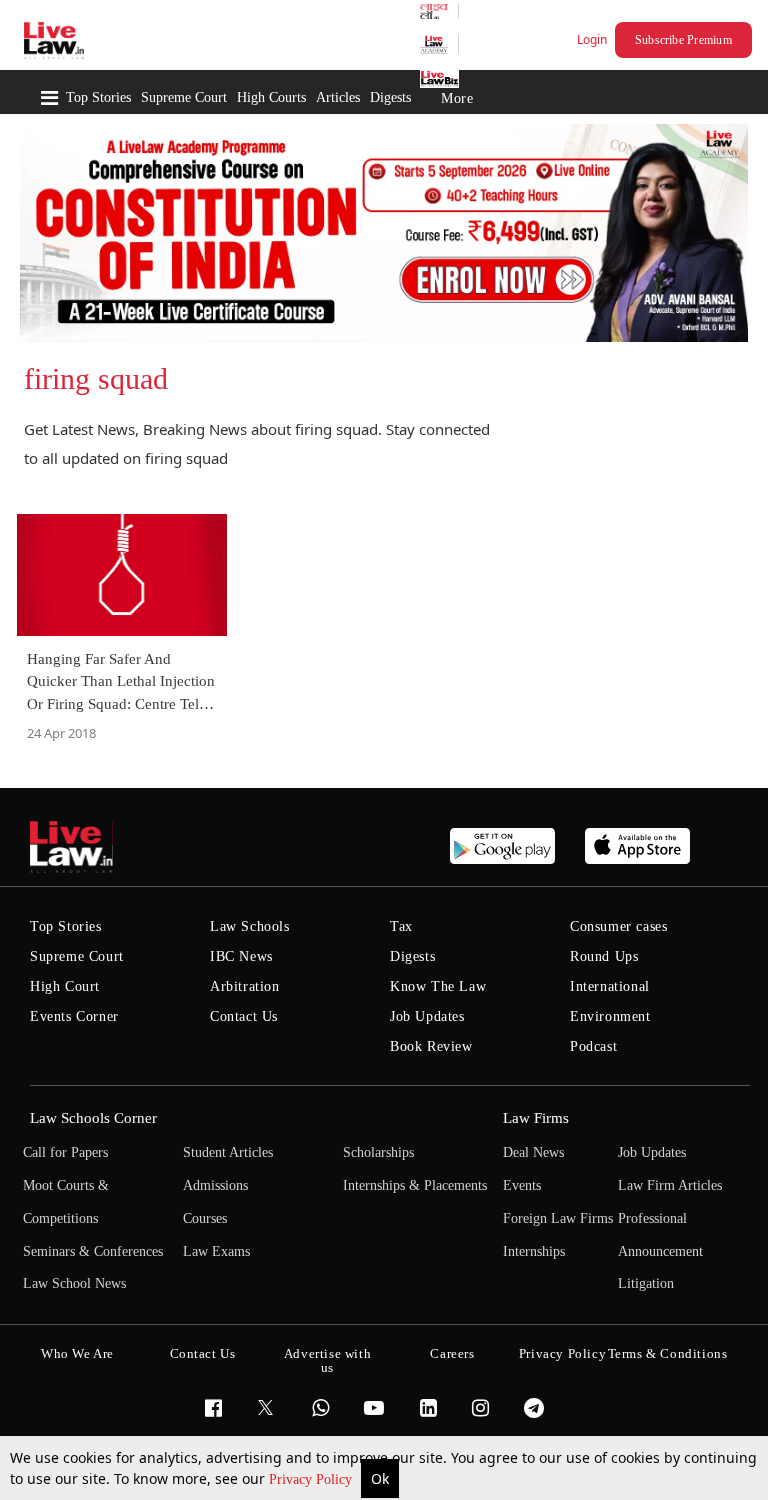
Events (522, 1185)
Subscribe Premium (683, 40)
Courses (205, 1218)
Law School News (74, 1283)
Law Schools (250, 926)
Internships (534, 1251)
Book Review (431, 1046)
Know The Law (438, 986)
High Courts (271, 97)
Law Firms (536, 1118)
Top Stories (98, 97)
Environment (610, 1016)
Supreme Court (184, 97)
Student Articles (228, 1152)
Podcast (593, 1046)
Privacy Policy (312, 1479)
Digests (390, 97)
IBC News (241, 956)
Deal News (533, 1152)
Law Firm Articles (670, 1185)
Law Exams (216, 1251)
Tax (401, 926)
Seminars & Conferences (93, 1251)
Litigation (646, 1283)
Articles (338, 97)
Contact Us (244, 1016)
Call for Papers (65, 1152)
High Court (65, 986)
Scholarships (378, 1152)
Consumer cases (618, 926)
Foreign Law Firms (558, 1218)
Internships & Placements (415, 1185)
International (610, 986)
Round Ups (604, 956)
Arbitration (245, 986)
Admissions (215, 1185)
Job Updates (427, 1016)
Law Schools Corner (93, 1118)
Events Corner (74, 1016)
